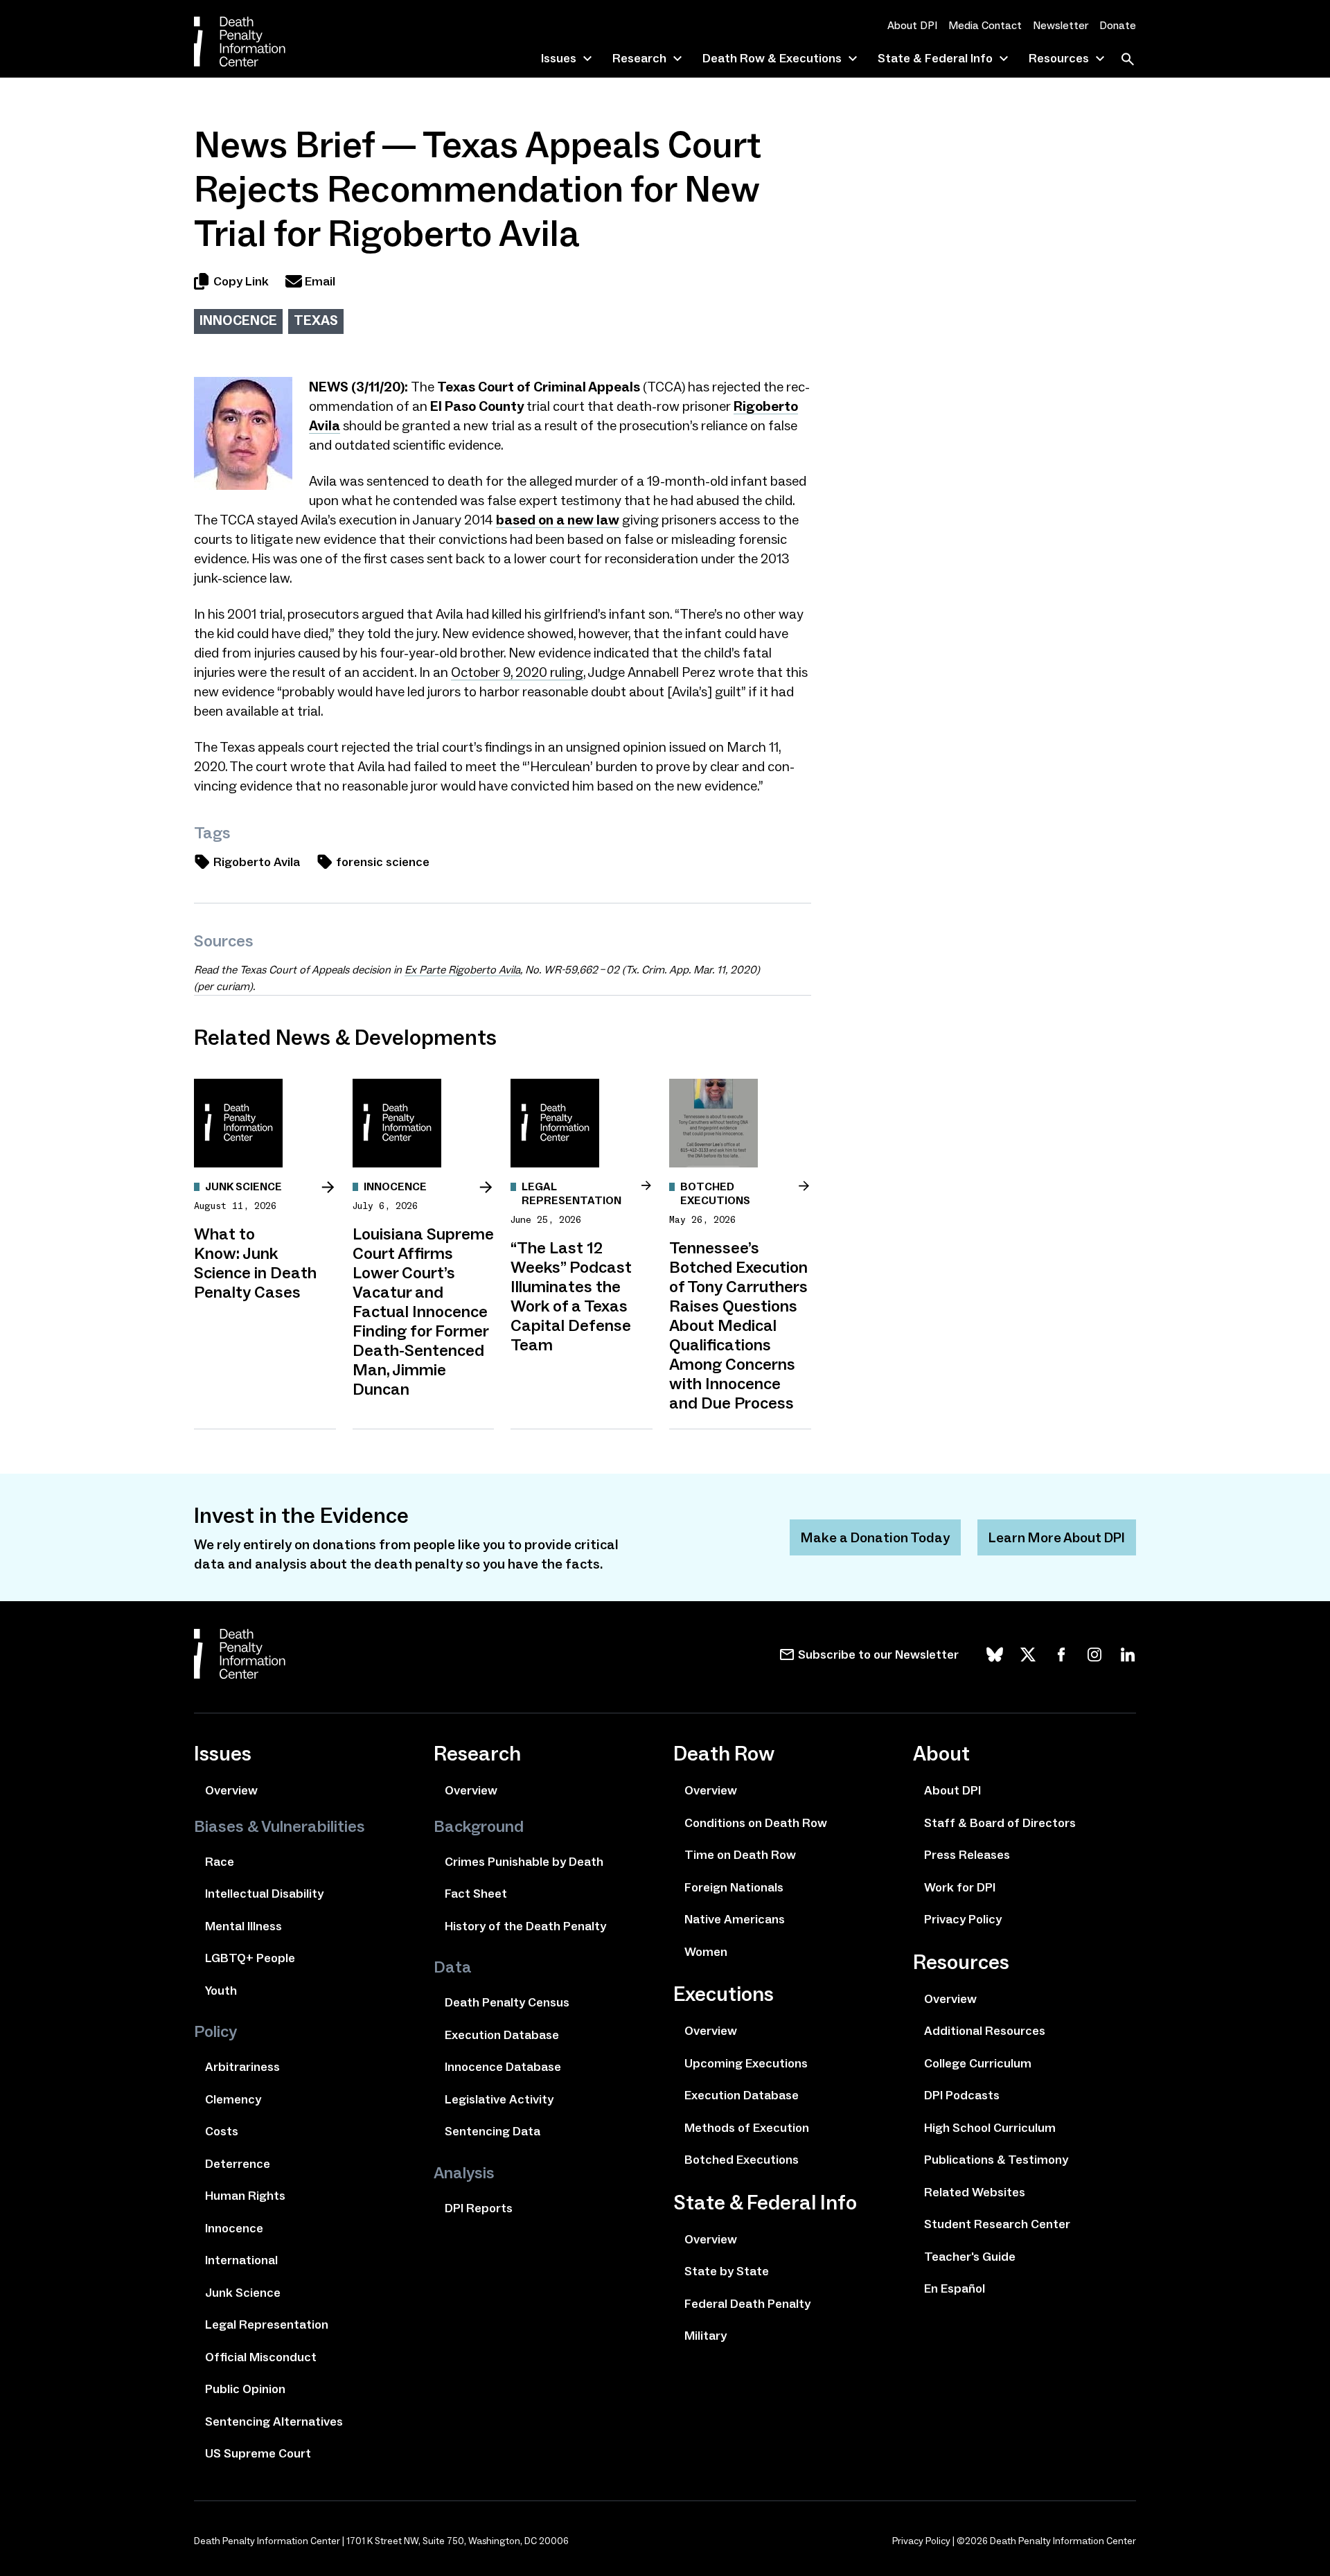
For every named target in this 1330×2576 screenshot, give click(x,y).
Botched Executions (742, 2160)
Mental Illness (243, 1926)
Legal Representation (267, 2324)
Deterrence (238, 2164)
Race (220, 1862)
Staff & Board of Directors (1000, 1823)
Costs (222, 2131)
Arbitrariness (242, 2067)
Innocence (238, 320)
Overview (231, 1790)
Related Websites (975, 2192)
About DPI (912, 25)
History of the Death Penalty (525, 1926)
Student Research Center (997, 2224)
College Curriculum (978, 2063)
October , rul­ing (517, 672)
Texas (316, 320)
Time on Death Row (740, 1855)
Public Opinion (245, 2389)
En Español (955, 2288)
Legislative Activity (499, 2099)
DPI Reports (479, 2208)
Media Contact (985, 25)
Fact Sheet (476, 1894)
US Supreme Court (258, 2453)
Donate (1118, 25)
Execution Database (502, 2035)
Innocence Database (503, 2067)
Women (706, 1952)
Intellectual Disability (264, 1894)
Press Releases (967, 1855)
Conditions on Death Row (756, 1823)
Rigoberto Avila (257, 862)
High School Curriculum (990, 2128)
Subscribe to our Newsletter (878, 1655)
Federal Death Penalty (747, 2304)
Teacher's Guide (970, 2257)
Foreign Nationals (734, 1887)
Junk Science (243, 2293)
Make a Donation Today (875, 1537)
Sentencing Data (493, 2131)
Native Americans (735, 1919)
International (241, 2260)
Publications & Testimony (996, 2160)
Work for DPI (960, 1887)
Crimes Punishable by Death (524, 1862)
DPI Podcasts (962, 2095)
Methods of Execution (747, 2128)
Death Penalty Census (507, 2002)
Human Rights (245, 2196)
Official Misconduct (261, 2357)
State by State (727, 2271)
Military (706, 2336)
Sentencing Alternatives (274, 2421)
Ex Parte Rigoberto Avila (462, 970)
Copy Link (241, 281)
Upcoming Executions (746, 2063)
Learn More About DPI (1057, 1537)
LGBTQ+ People (250, 1958)
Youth (221, 1991)
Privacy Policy (963, 1919)
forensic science (383, 862)
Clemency (233, 2099)
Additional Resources (985, 2031)
